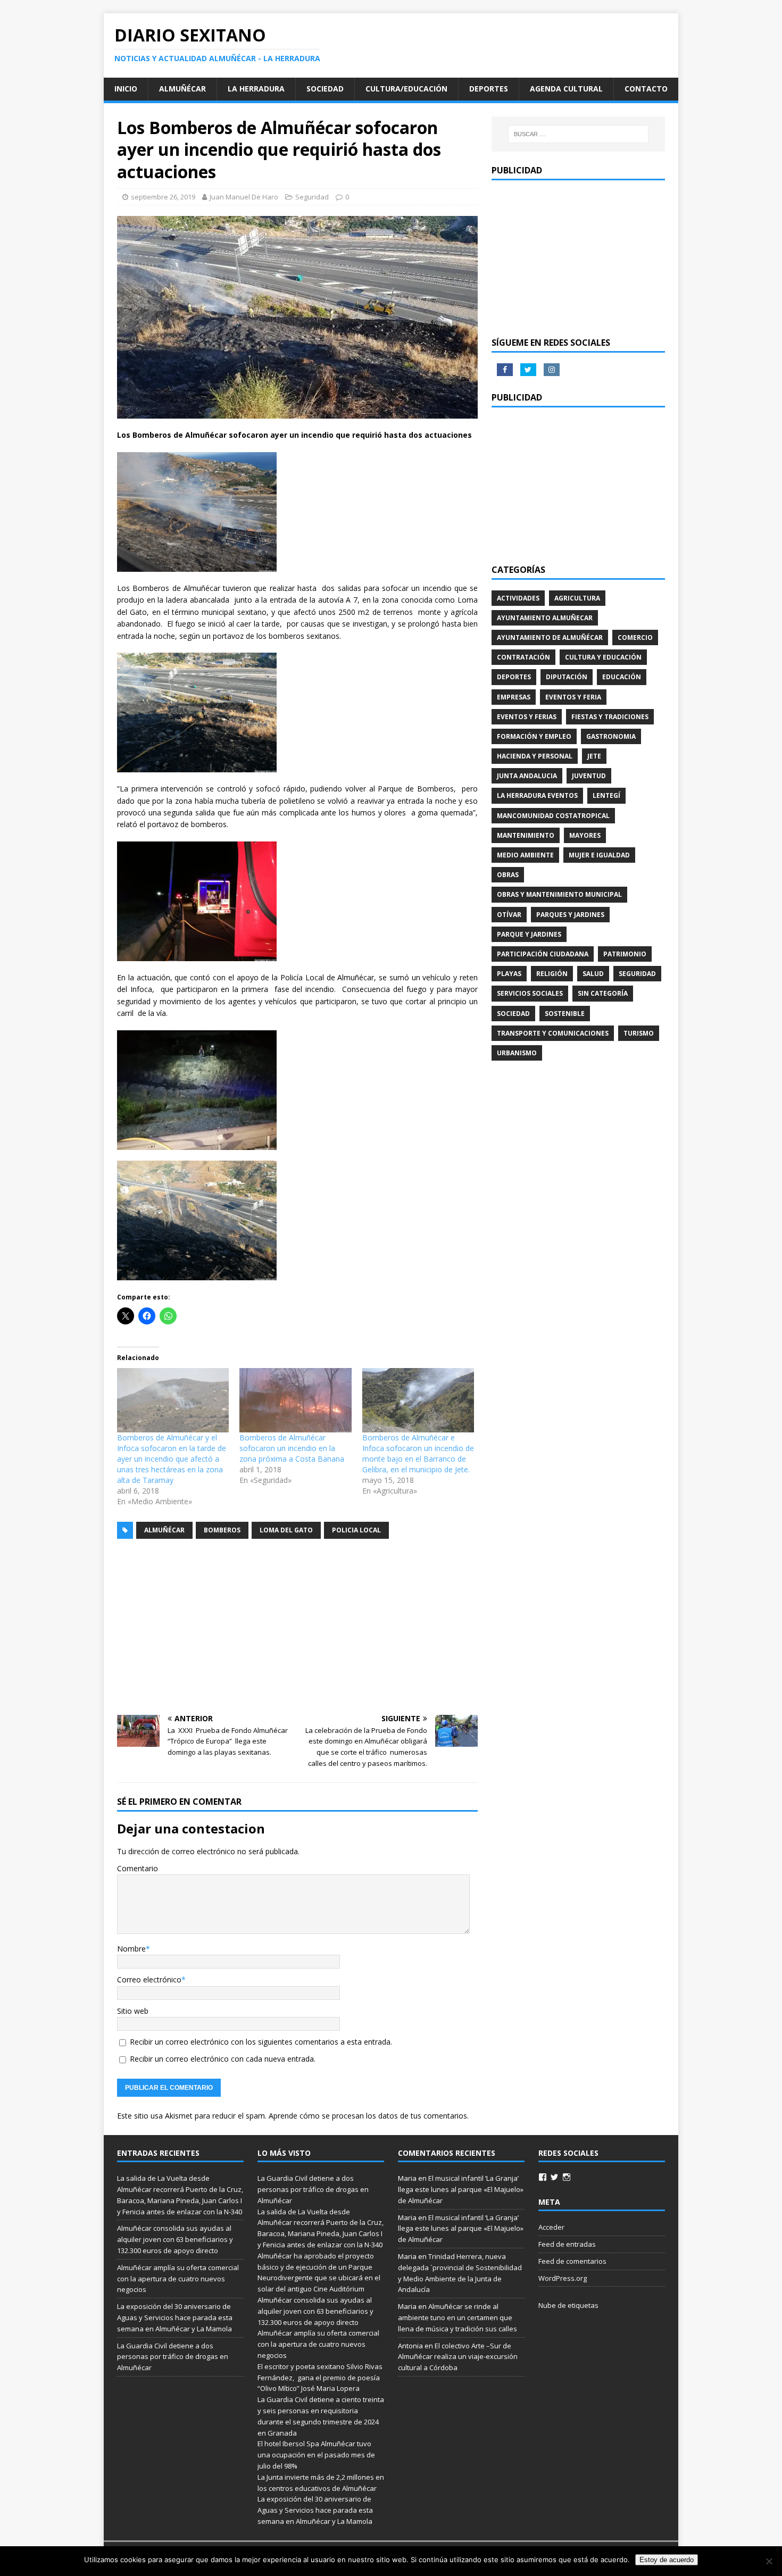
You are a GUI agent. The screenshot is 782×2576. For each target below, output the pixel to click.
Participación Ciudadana (543, 954)
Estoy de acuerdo (667, 2560)
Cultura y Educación (603, 657)
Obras (508, 875)
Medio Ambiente (525, 855)
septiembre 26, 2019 (163, 197)
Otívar (509, 915)
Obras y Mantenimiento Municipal (559, 894)
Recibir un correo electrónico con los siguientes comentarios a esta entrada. (261, 2042)
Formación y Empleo (534, 736)
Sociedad (325, 89)
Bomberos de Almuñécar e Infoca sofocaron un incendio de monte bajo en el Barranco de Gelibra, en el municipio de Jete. (418, 1453)
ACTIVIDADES (518, 598)
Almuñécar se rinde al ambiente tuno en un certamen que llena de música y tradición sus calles (457, 2317)
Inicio (126, 89)
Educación (622, 677)
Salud (593, 974)
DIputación (567, 677)
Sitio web (133, 2011)
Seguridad (312, 197)
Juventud (589, 776)
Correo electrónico (149, 1979)
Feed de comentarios (572, 2261)
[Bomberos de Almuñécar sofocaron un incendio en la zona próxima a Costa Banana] (295, 1400)
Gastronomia (611, 736)
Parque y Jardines (529, 934)
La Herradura (256, 89)
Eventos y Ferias (527, 717)
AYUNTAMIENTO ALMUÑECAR (545, 618)
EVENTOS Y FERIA (573, 697)
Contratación (523, 657)
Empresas (514, 697)
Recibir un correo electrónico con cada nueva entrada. (223, 2059)
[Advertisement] (297, 1627)
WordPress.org (563, 2278)
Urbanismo (517, 1053)
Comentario (138, 1868)
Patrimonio (625, 954)
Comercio (635, 637)
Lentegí (606, 795)
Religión (552, 974)
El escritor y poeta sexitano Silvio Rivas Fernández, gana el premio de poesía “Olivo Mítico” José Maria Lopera (320, 2378)
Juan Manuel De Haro (244, 197)
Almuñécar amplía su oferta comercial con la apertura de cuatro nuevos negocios (178, 2279)
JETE (594, 756)
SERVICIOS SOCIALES (530, 993)
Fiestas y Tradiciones (610, 717)
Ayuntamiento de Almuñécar (550, 637)
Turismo (639, 1033)
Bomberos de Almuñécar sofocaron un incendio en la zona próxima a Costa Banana (292, 1448)
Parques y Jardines (570, 915)
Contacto (646, 89)
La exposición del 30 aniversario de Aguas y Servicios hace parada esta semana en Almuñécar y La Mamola (175, 2317)
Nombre (131, 1949)
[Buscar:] (578, 134)
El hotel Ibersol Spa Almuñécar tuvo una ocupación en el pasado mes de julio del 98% (316, 2455)
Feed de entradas (567, 2244)
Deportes (489, 89)
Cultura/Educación (406, 89)
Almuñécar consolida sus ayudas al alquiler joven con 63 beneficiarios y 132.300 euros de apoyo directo (175, 2239)
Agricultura (577, 598)
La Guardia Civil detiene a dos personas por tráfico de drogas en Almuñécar (173, 2357)
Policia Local (356, 1530)
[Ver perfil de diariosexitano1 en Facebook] (543, 2177)
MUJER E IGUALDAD (599, 855)
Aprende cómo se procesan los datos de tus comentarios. (369, 2116)
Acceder (551, 2227)
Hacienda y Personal (535, 756)
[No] (769, 2561)
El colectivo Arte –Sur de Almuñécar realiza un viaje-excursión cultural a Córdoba (458, 2357)
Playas (509, 974)
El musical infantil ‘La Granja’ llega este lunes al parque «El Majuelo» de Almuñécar (461, 2189)
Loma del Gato (286, 1530)
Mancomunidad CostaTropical (553, 816)
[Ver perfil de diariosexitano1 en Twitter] (554, 2177)
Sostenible (565, 1014)
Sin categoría (603, 993)
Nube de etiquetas (568, 2305)
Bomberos (222, 1530)
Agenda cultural (566, 89)
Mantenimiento (526, 835)
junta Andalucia (527, 776)
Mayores (585, 835)
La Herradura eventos (537, 795)
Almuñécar (182, 89)
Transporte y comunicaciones (553, 1033)
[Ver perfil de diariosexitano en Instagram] (567, 2177)
